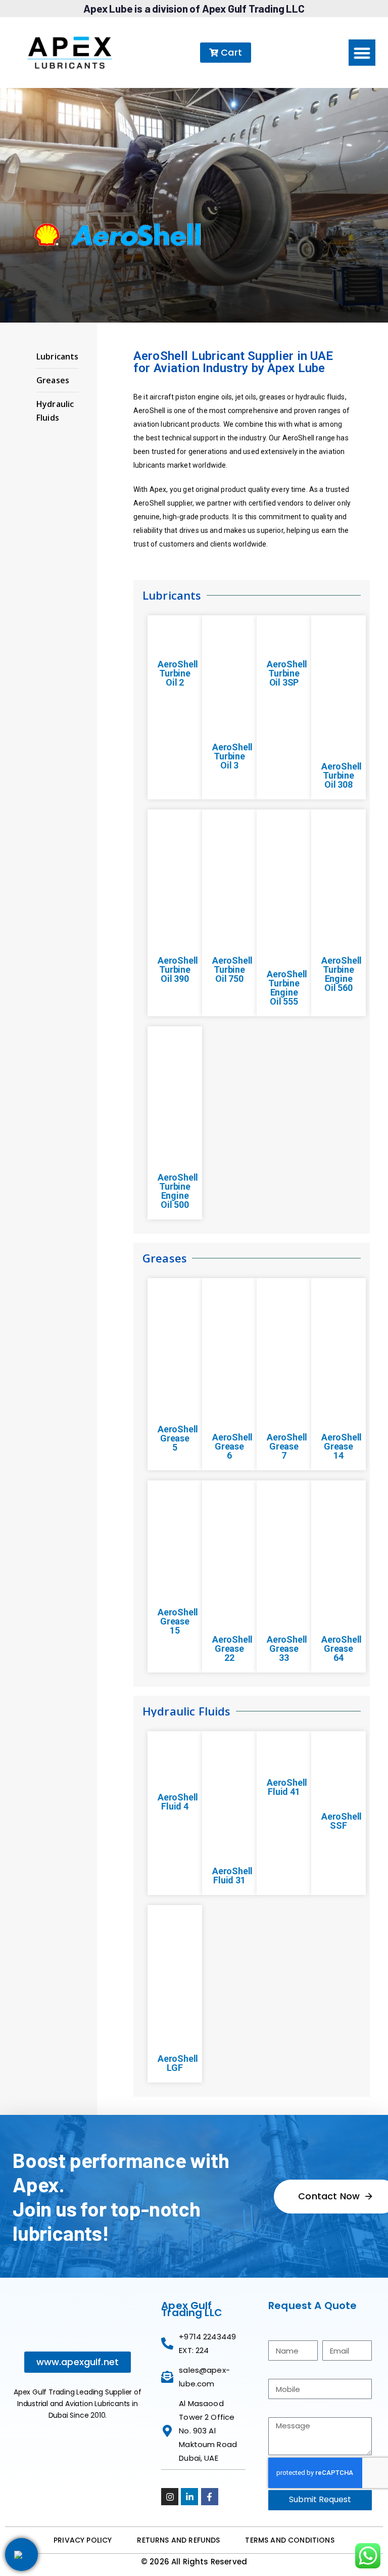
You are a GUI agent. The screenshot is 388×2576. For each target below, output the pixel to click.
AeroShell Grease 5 (178, 1438)
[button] (362, 53)
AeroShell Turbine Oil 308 (342, 775)
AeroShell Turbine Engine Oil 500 (178, 1191)
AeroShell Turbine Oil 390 (178, 969)
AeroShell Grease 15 (178, 1621)
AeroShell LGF (178, 2063)
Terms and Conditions (289, 2540)
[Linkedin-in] (189, 2497)
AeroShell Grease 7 (287, 1446)
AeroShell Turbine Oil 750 (232, 969)
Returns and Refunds (178, 2540)
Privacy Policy (83, 2540)
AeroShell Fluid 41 (287, 1787)
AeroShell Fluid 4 (178, 1802)
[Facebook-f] (210, 2497)
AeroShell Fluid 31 (232, 1875)
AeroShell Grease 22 (232, 1648)
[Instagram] (170, 2497)
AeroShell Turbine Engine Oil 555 (287, 988)
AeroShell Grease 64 (342, 1648)
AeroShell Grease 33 (287, 1648)
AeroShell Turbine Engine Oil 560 (342, 974)
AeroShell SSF (342, 1821)
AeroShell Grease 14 (342, 1446)
